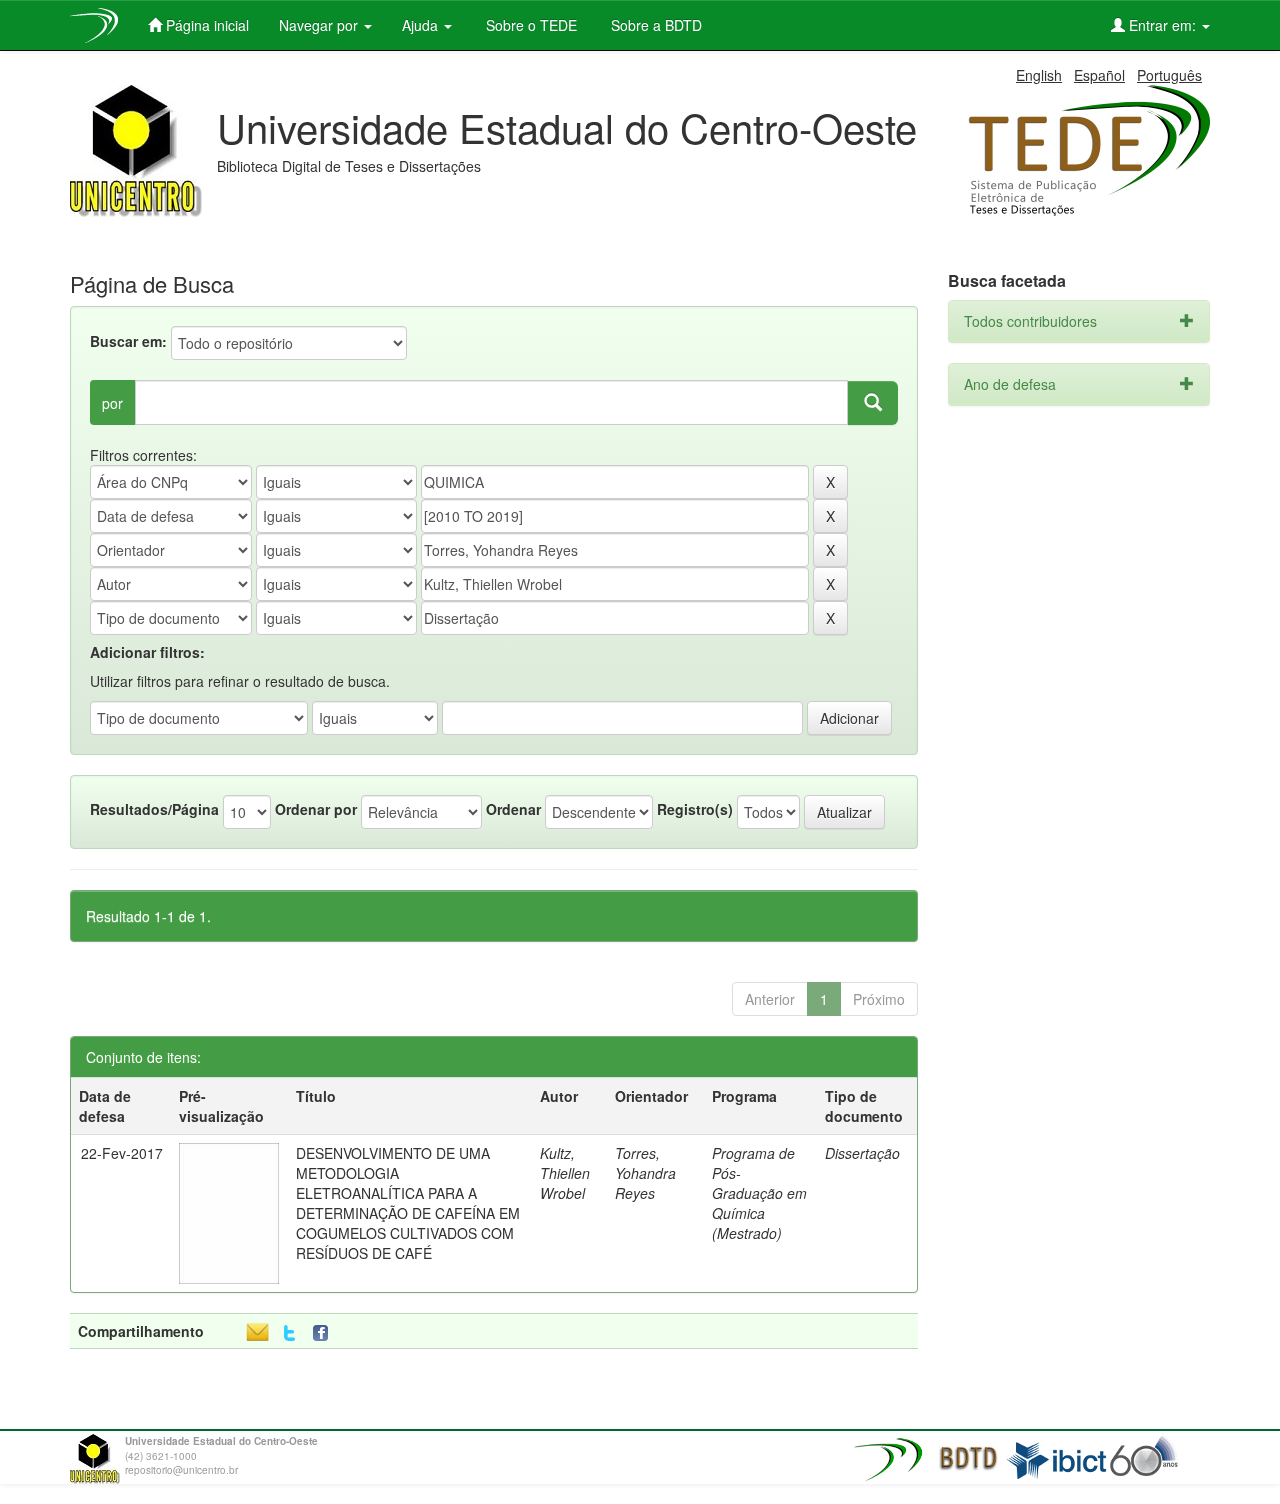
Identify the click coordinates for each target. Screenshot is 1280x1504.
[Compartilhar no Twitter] (289, 1333)
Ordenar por (316, 809)
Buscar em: (128, 341)
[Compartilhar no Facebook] (325, 1333)
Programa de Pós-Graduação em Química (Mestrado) (759, 1193)
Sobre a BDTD (654, 25)
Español (1099, 75)
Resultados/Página (154, 809)
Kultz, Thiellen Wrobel (565, 1173)
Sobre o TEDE (529, 25)
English (1039, 75)
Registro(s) (695, 809)
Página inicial (205, 25)
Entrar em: (1162, 25)
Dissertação (862, 1153)
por (112, 403)
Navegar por (320, 25)
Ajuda (422, 25)
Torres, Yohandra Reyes (645, 1173)
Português (1169, 75)
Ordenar (513, 809)
